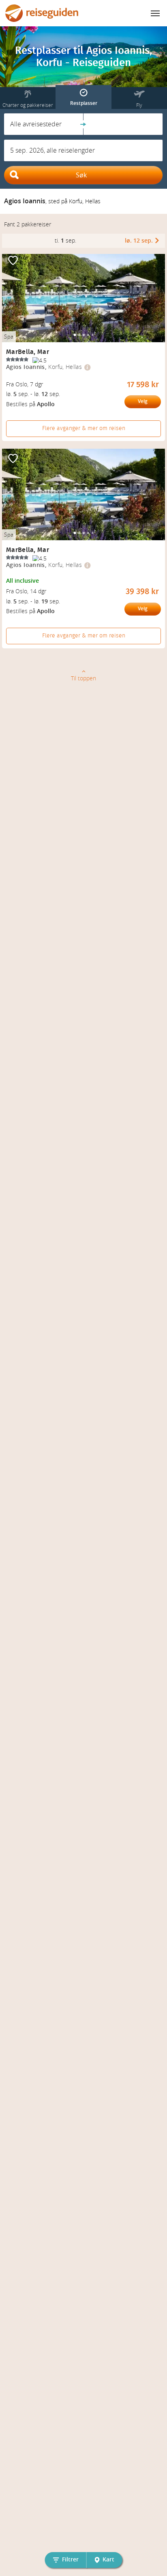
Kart (108, 2560)
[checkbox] (13, 261)
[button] (44, 124)
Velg (143, 401)
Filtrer (70, 2560)
